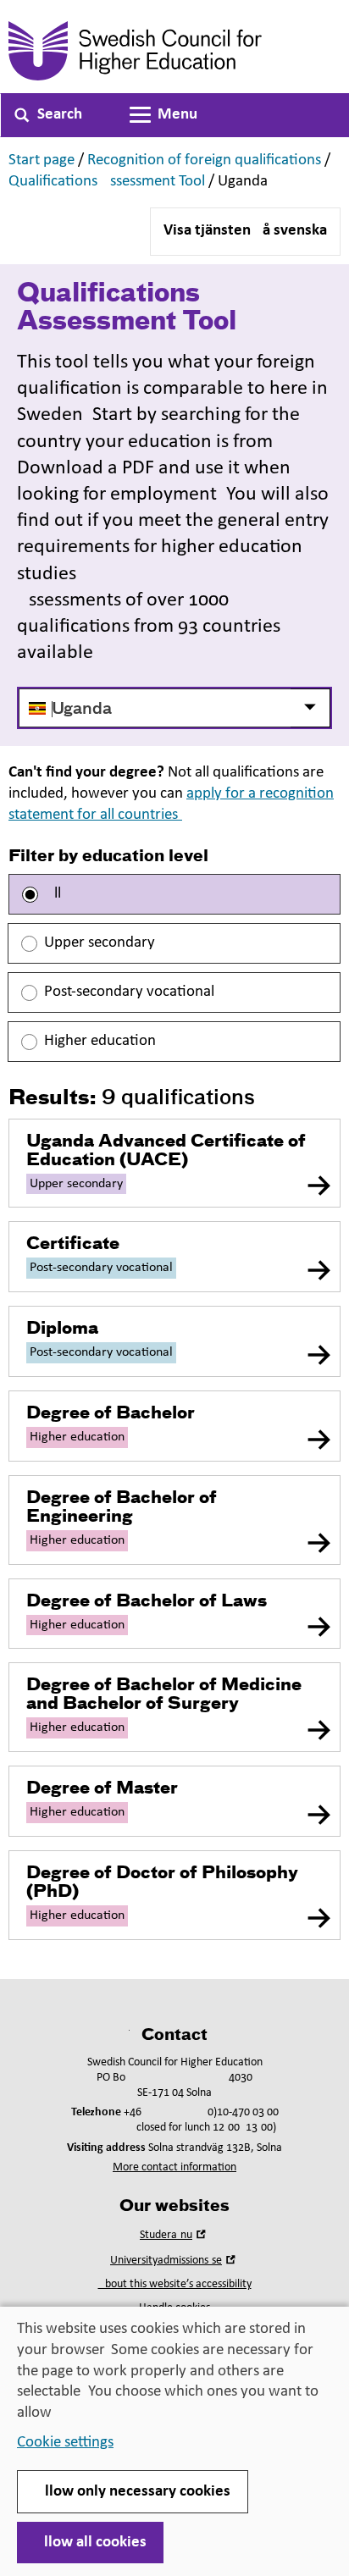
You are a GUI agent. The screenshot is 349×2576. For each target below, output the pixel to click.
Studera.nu (174, 2235)
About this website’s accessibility (175, 2284)
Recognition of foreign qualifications (204, 160)
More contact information (174, 2167)
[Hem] (174, 51)
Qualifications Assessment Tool (107, 182)
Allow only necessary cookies (133, 2492)
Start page (42, 160)
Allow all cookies (90, 2543)
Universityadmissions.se (174, 2261)
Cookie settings (65, 2443)
